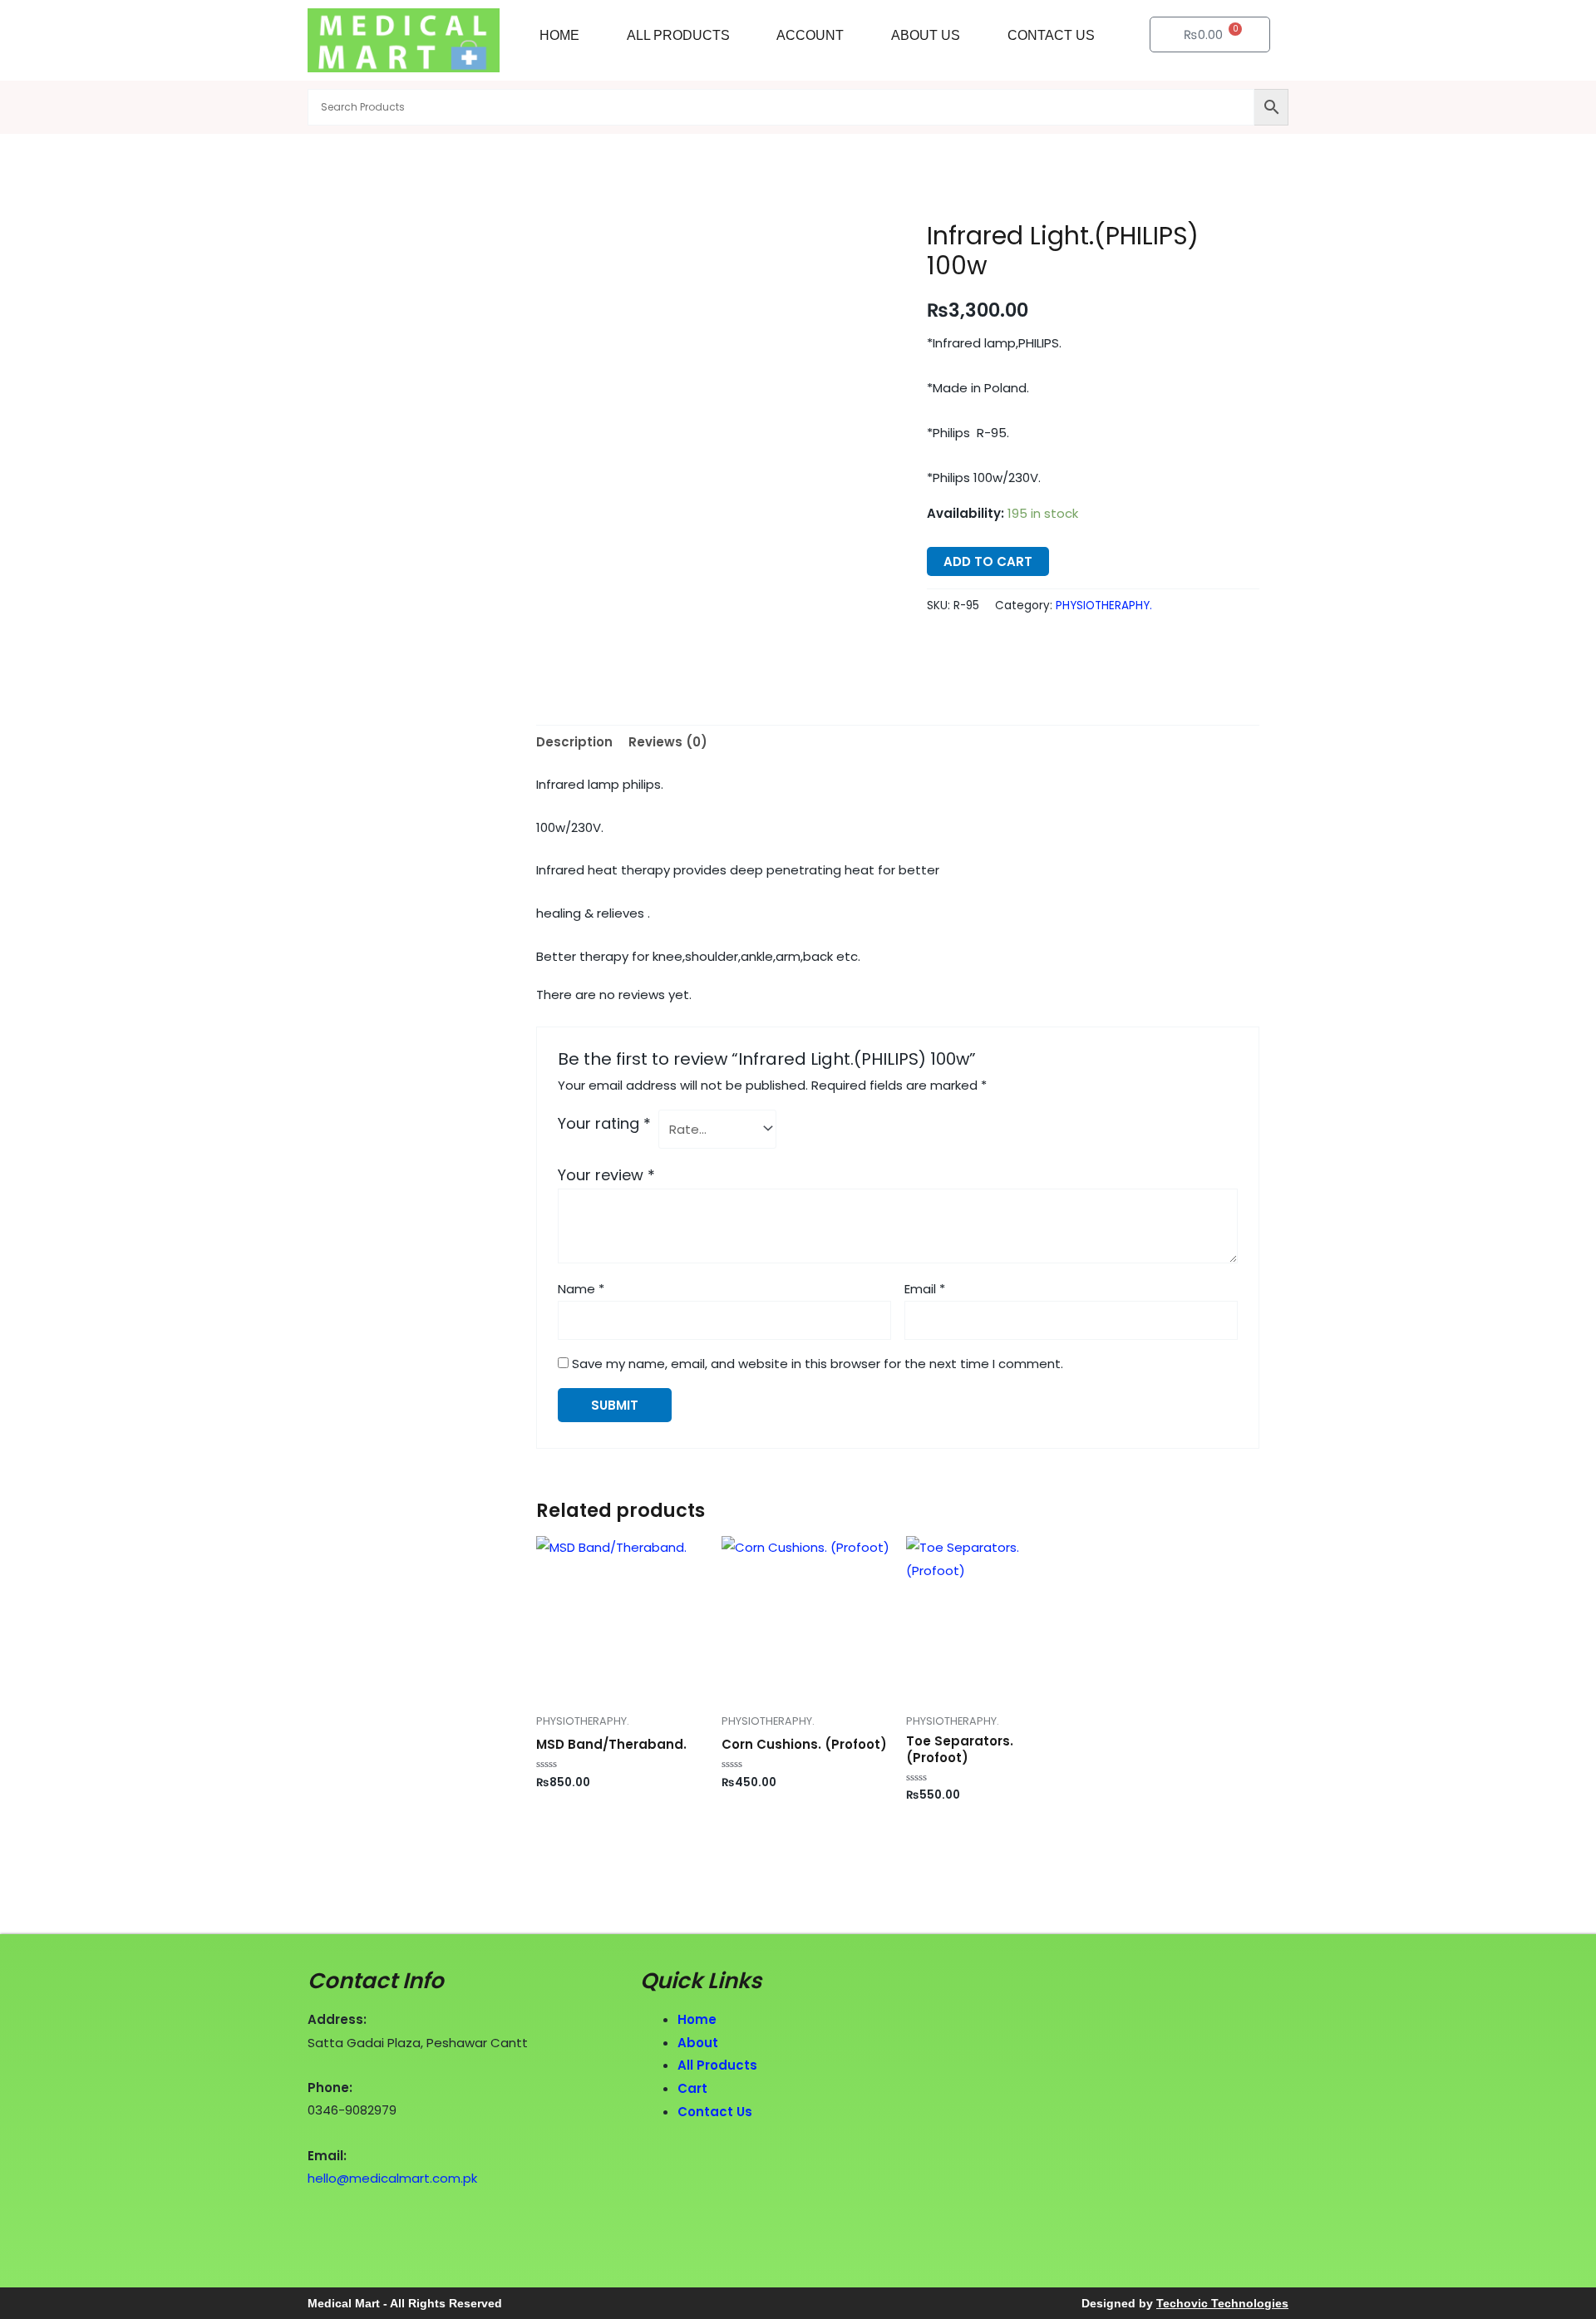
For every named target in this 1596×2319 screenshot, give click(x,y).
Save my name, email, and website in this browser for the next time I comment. (818, 1364)
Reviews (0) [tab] (668, 742)
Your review (606, 1175)
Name (581, 1289)
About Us (926, 35)
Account (810, 35)
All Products (678, 35)
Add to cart (988, 561)
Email (925, 1289)
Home (559, 35)
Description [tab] (574, 742)
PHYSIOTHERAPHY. (1104, 606)
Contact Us (1051, 35)
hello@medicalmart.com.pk (392, 2178)
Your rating (604, 1123)
